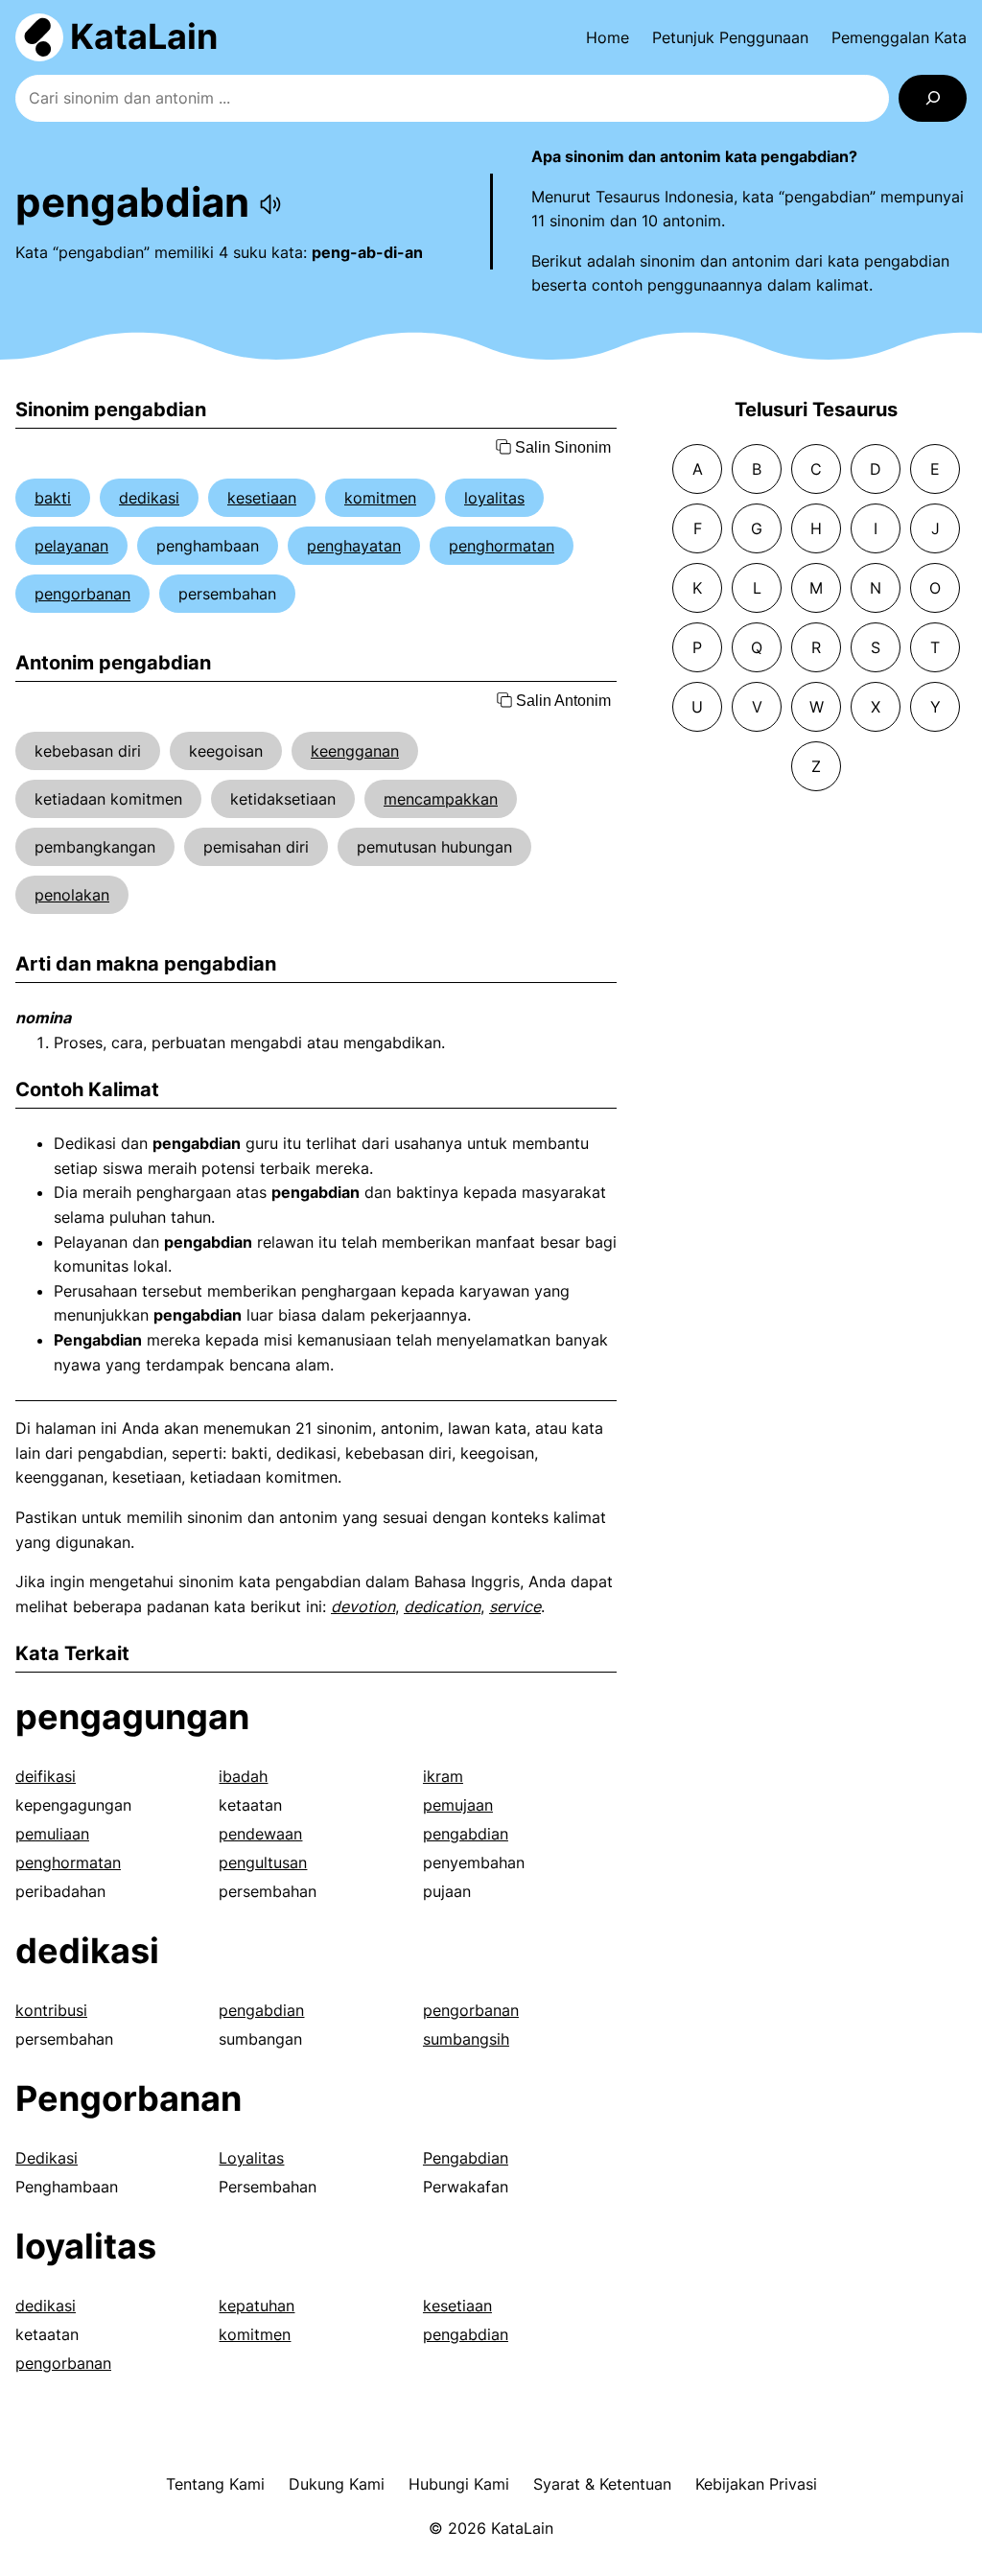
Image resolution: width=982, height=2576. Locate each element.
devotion (363, 1606)
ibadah (243, 1776)
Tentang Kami (215, 2484)
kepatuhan (257, 2306)
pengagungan (132, 1717)
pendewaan (260, 1834)
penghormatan (502, 546)
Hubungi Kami (459, 2484)
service (515, 1606)
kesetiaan (262, 498)
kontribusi (51, 2010)
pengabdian (466, 1834)
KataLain (144, 36)
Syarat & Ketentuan (602, 2484)
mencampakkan (441, 799)
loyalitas (494, 498)
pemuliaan (52, 1834)
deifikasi (46, 1776)
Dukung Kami (337, 2484)
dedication (442, 1606)
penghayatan (354, 546)
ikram (443, 1776)
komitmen (380, 498)
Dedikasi (47, 2158)
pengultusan (263, 1862)
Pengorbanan (129, 2098)
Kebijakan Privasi (756, 2484)
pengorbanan (82, 594)
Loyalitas (251, 2158)
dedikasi (149, 498)
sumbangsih (466, 2039)
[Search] (933, 98)
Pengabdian (466, 2158)
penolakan (72, 895)
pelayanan (71, 546)
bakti (53, 498)
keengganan (355, 751)
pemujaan (458, 1805)
